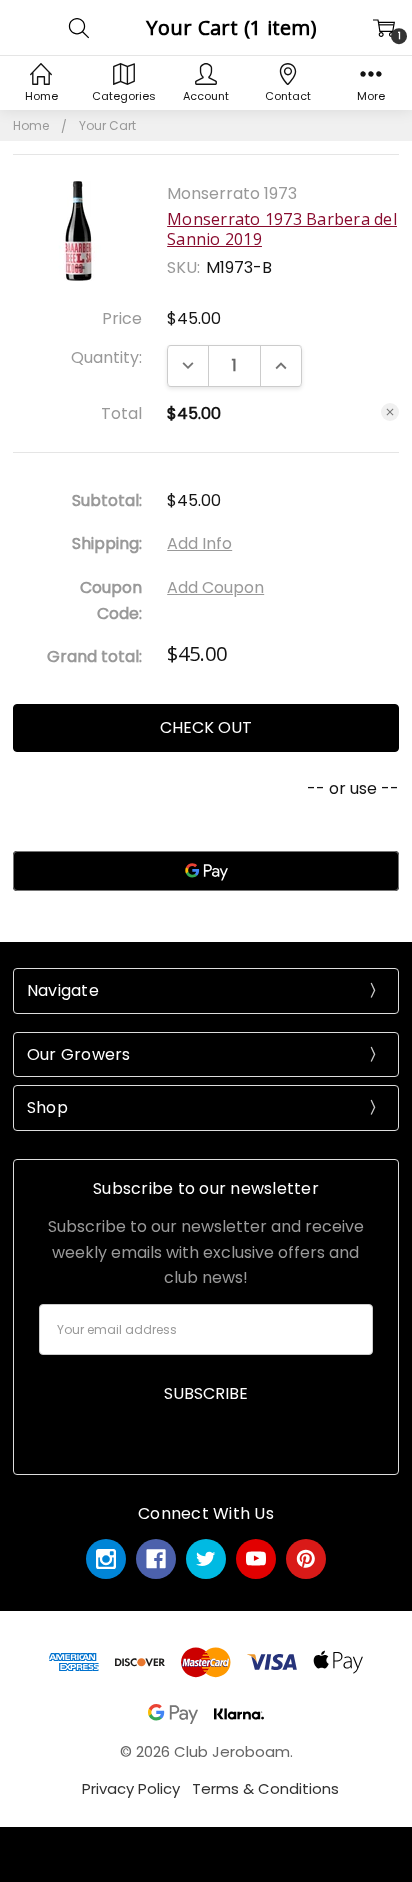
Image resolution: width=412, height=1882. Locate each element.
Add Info (199, 543)
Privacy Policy (131, 1788)
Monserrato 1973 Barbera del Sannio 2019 (282, 229)
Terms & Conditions (265, 1788)
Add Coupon (215, 587)
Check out (206, 727)
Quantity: (106, 357)
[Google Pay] (206, 871)
